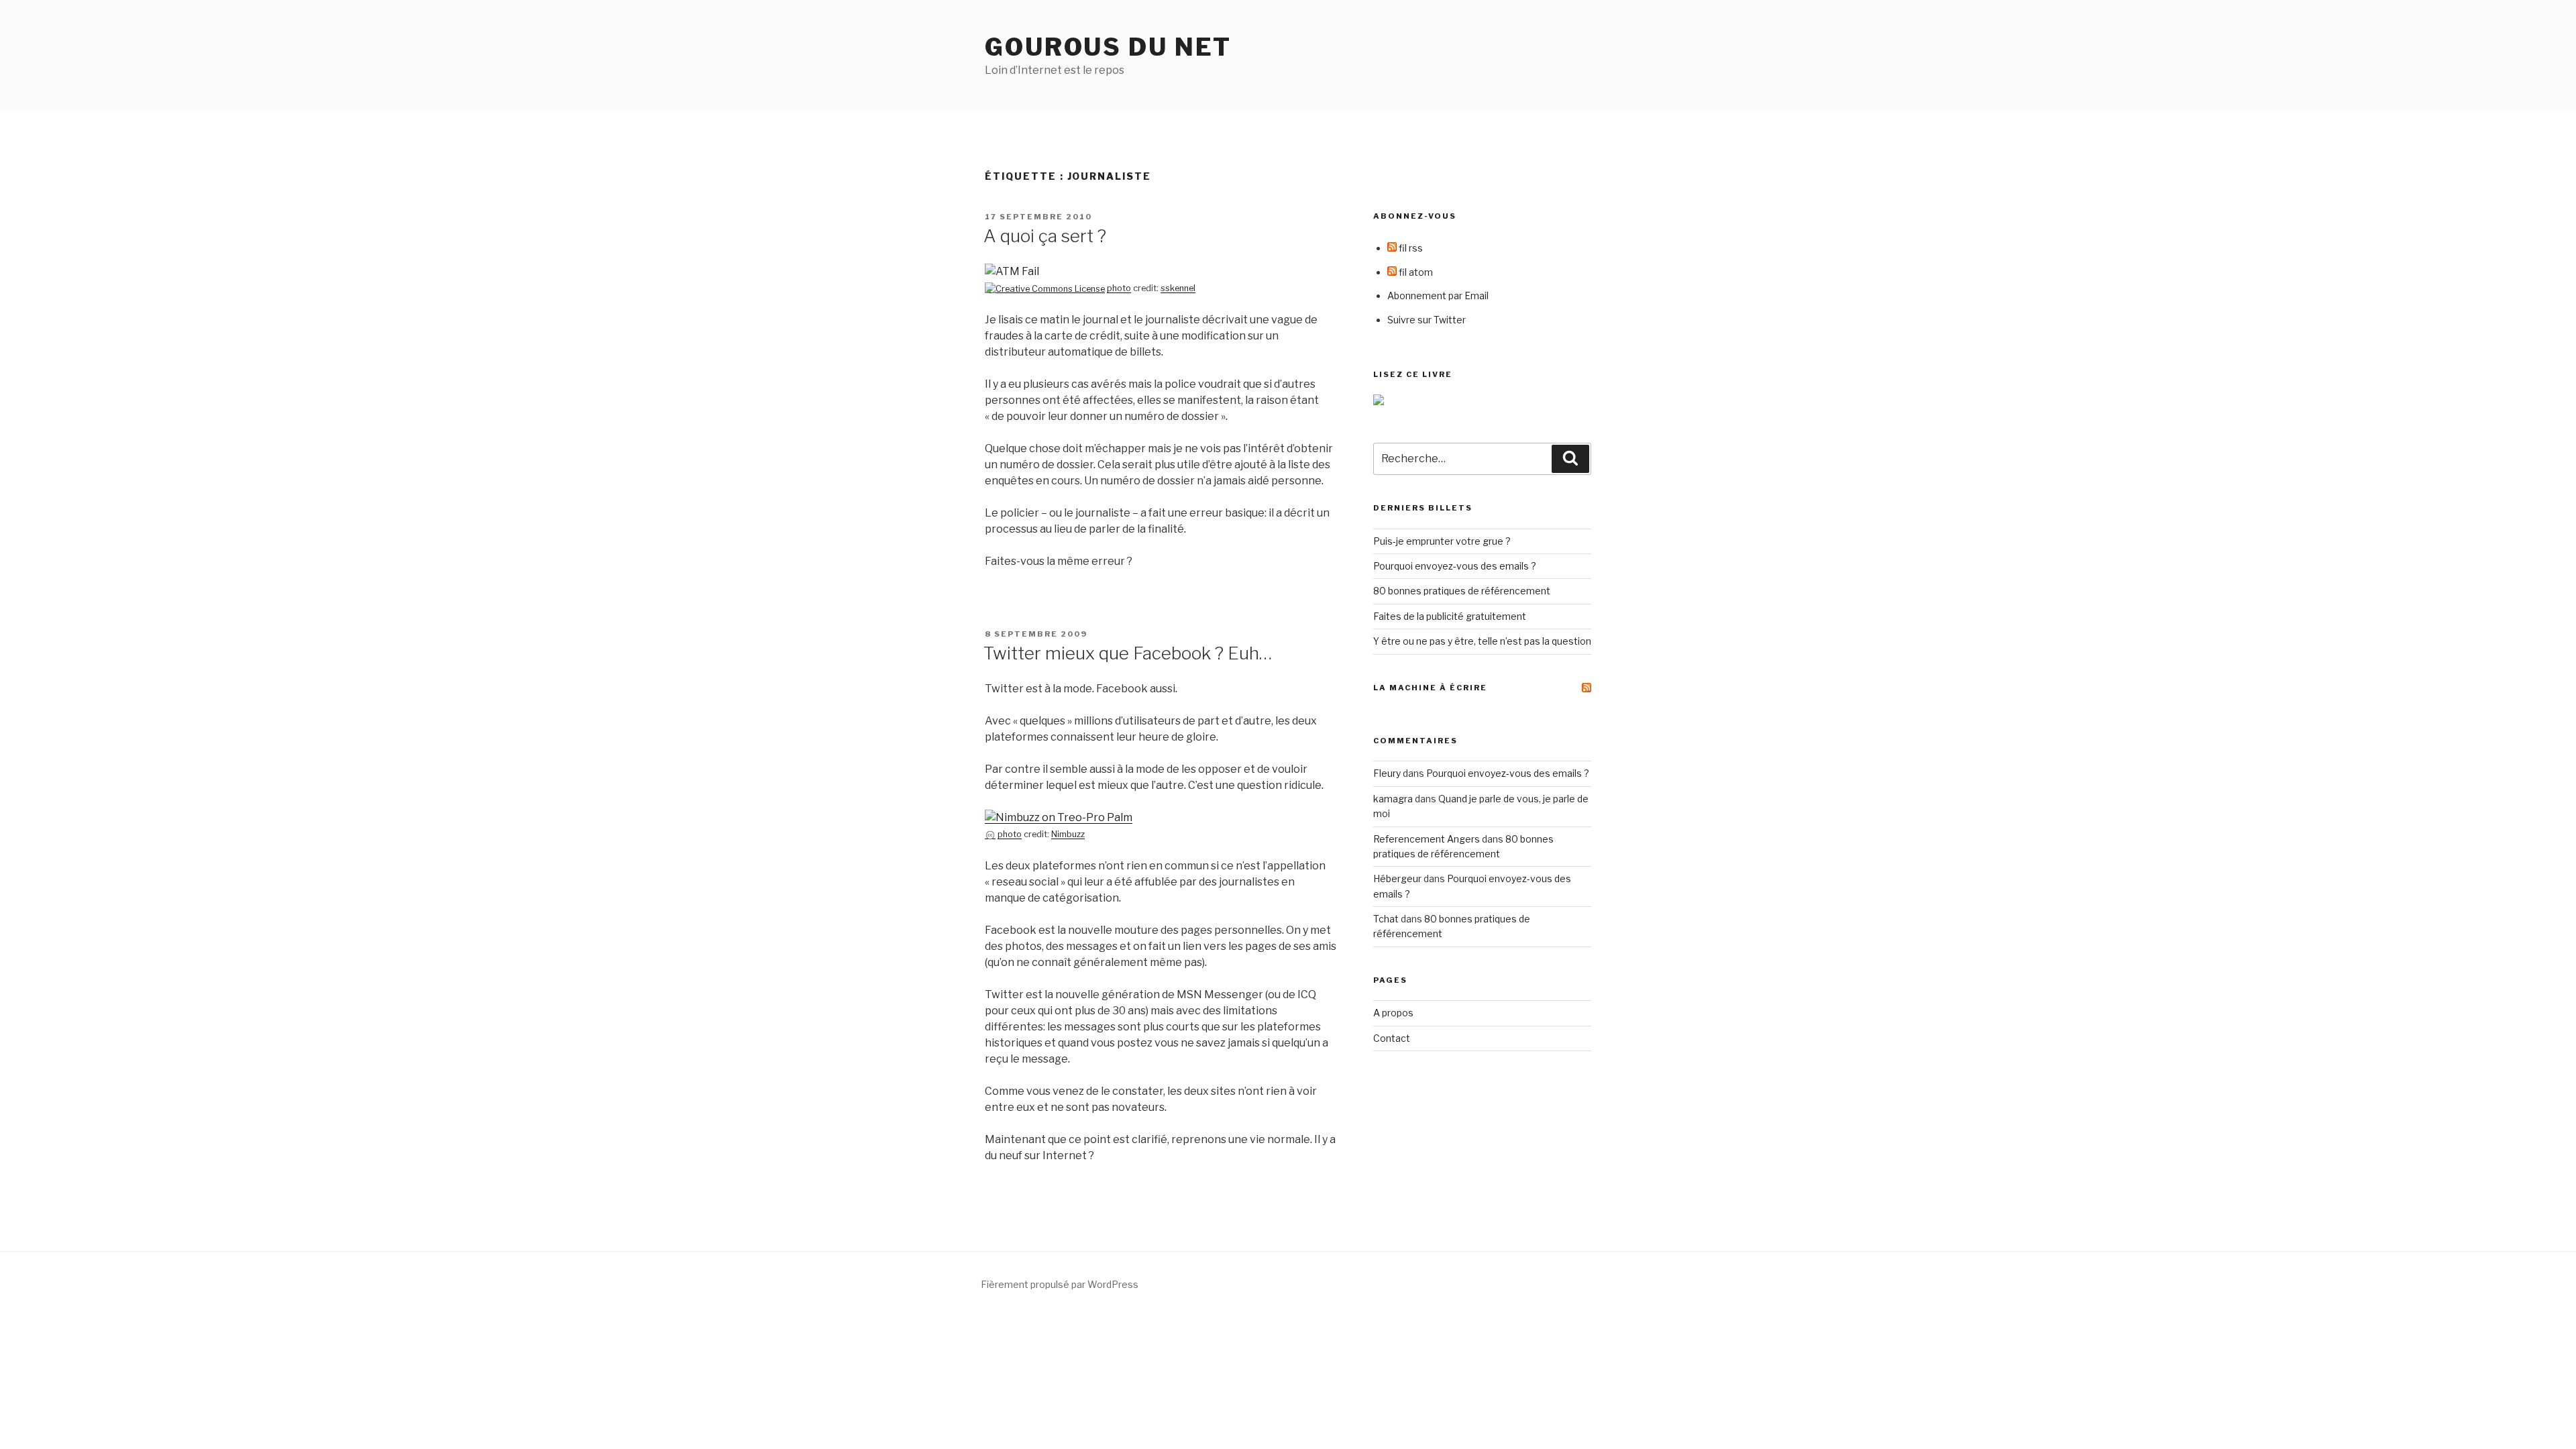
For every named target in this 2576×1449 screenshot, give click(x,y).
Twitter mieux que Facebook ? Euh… (1128, 653)
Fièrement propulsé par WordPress (1060, 1284)
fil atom (1415, 272)
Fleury (1387, 773)
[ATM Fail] (1012, 271)
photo (1119, 288)
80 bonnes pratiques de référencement (1462, 591)
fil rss (1410, 248)
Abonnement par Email (1438, 296)
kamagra (1393, 799)
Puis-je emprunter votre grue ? (1442, 541)
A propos (1393, 1013)
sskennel (1178, 288)
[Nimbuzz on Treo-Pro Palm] (1059, 817)
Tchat (1386, 919)
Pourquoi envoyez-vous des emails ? (1455, 566)
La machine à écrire (1430, 688)
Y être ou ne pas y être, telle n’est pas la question (1482, 641)
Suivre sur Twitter (1427, 320)
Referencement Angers (1427, 839)
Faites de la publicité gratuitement (1450, 616)
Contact (1392, 1038)
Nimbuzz (1068, 834)
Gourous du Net (1108, 47)
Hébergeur (1397, 878)
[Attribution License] (1045, 288)
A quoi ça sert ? (1045, 236)
